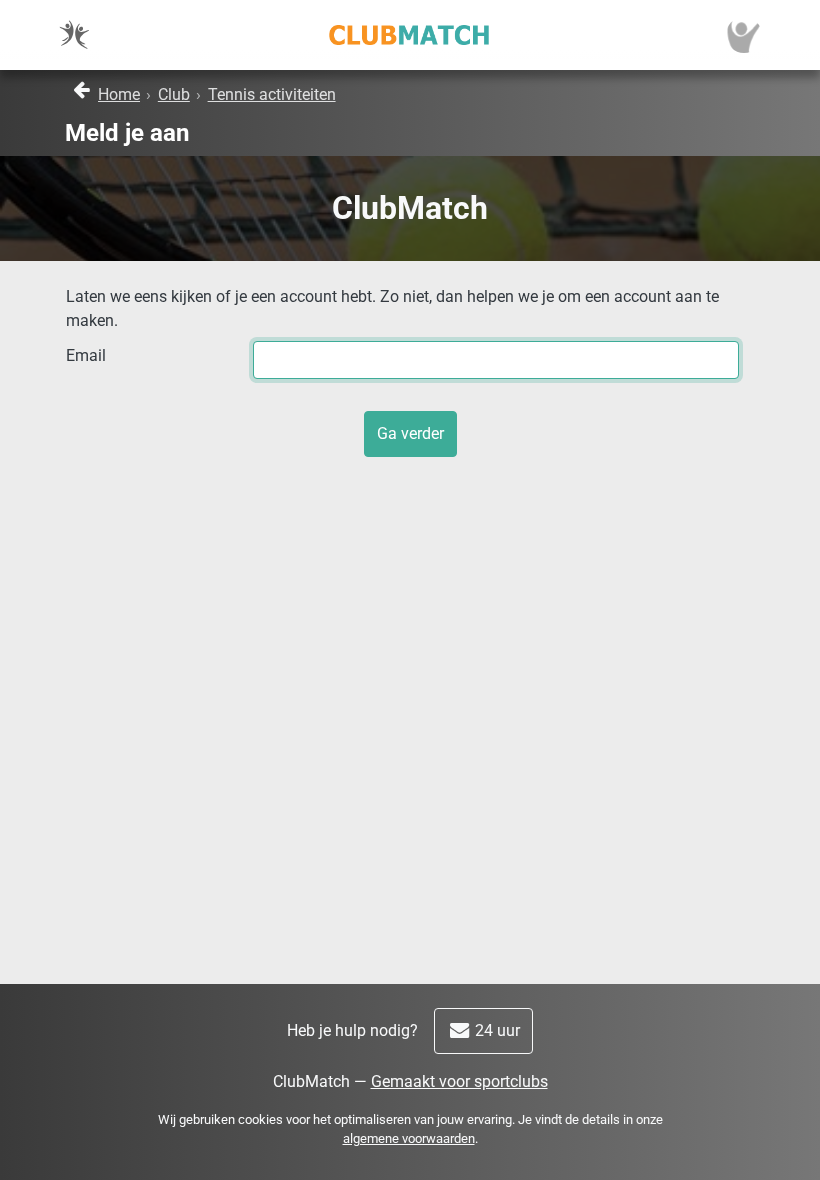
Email (86, 355)
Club (174, 94)
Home (119, 94)
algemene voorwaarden (409, 1138)
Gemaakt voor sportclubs (459, 1081)
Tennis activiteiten (272, 94)
